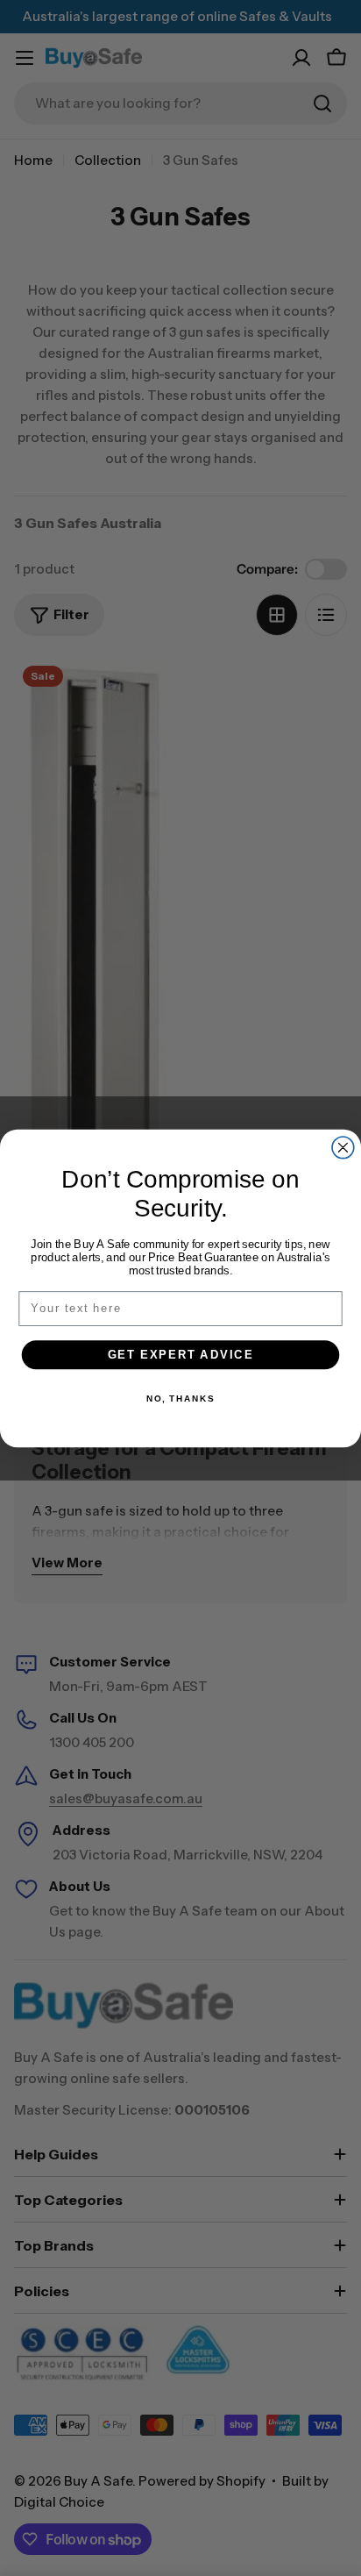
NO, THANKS (180, 1398)
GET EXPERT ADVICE (180, 1354)
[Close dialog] (343, 1147)
